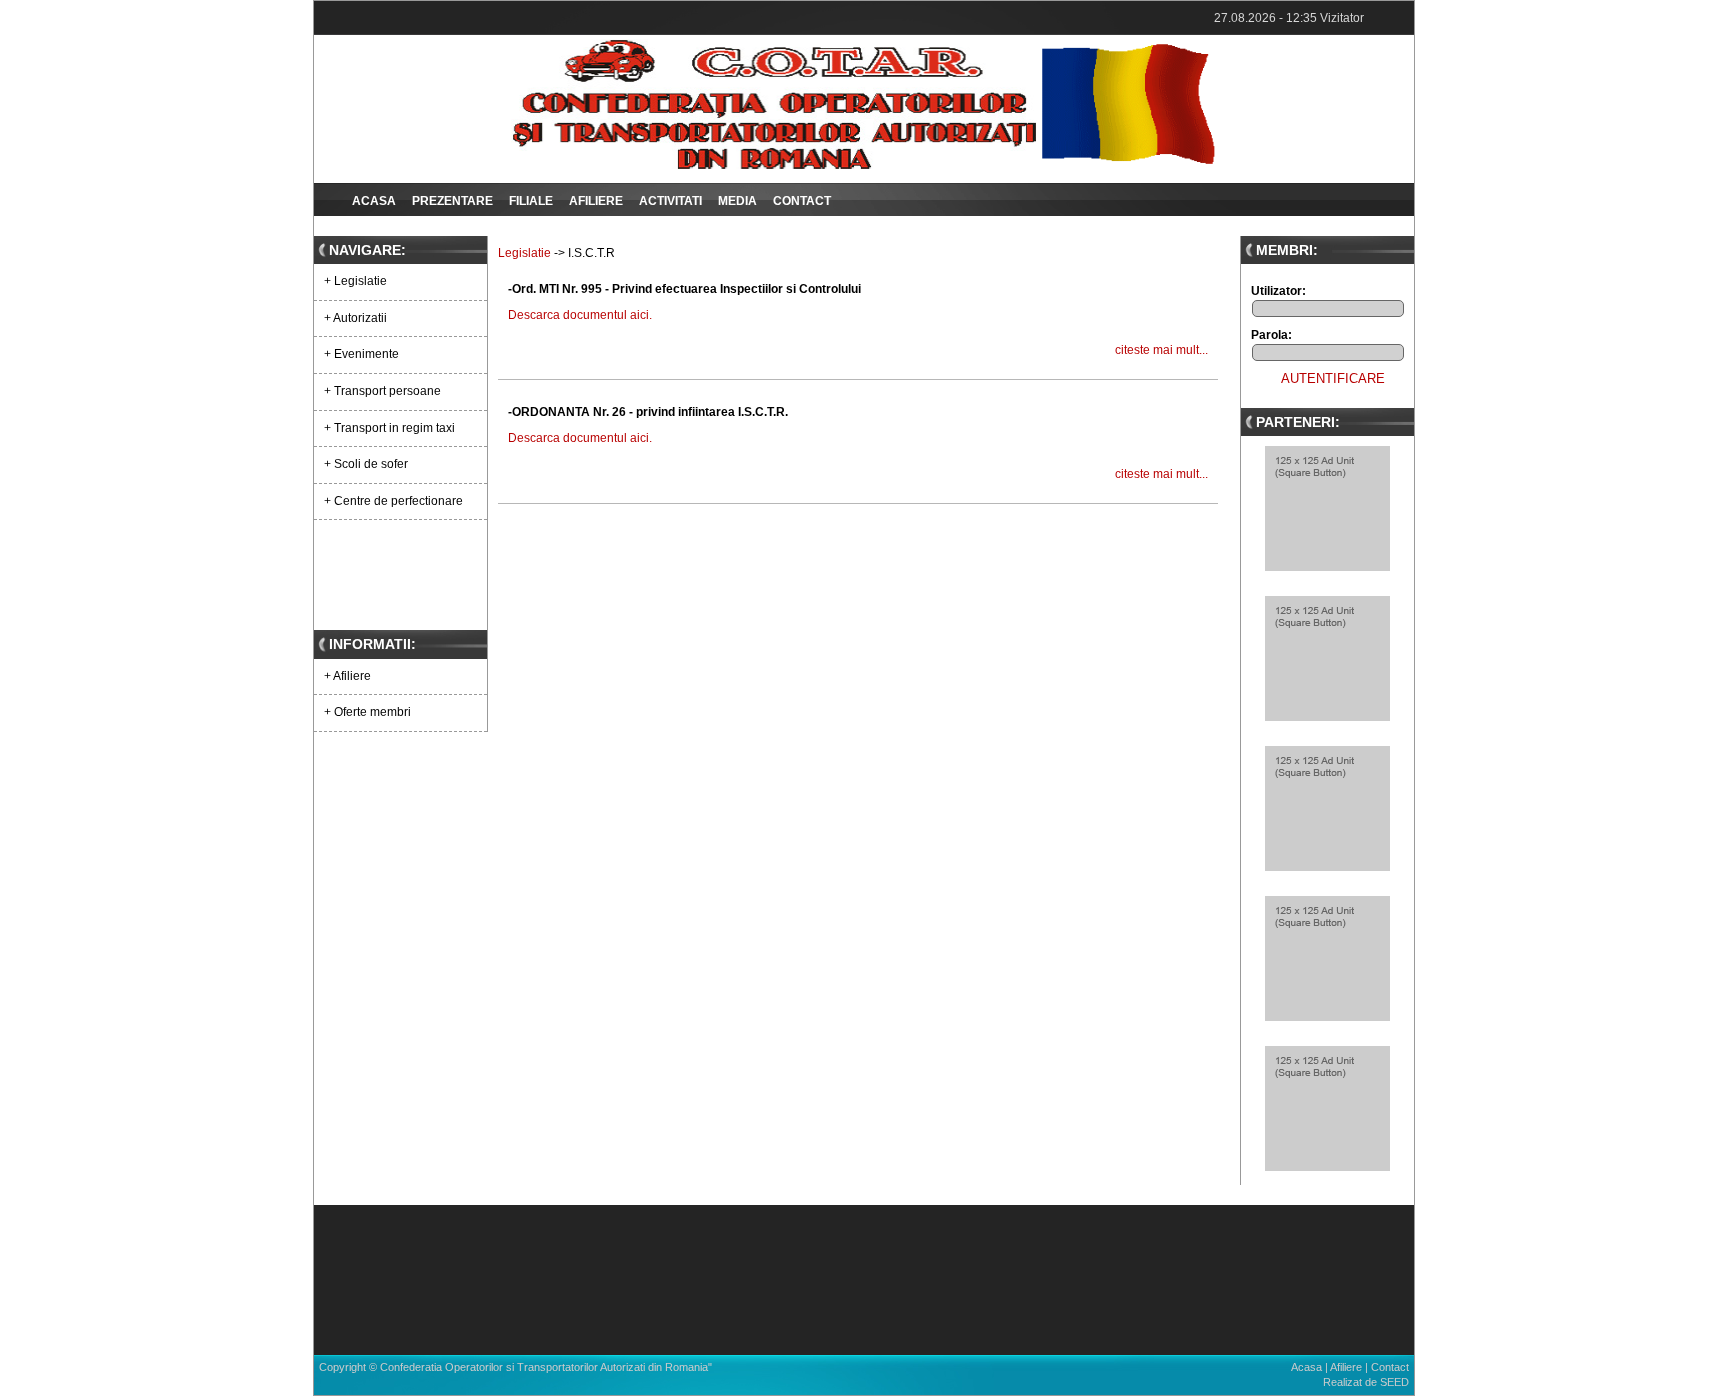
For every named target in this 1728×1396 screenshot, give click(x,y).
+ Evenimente (361, 354)
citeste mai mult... (1161, 350)
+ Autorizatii (355, 318)
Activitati (670, 201)
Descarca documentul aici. (580, 315)
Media (737, 201)
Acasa (374, 201)
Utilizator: (1278, 291)
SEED (1394, 1382)
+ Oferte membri (367, 712)
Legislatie (524, 253)
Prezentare (452, 201)
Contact (802, 201)
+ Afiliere (347, 676)
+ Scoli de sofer (366, 464)
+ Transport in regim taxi (389, 428)
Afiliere (596, 201)
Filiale (531, 201)
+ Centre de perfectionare (393, 501)
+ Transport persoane (382, 391)
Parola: (1271, 335)
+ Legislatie (355, 281)
